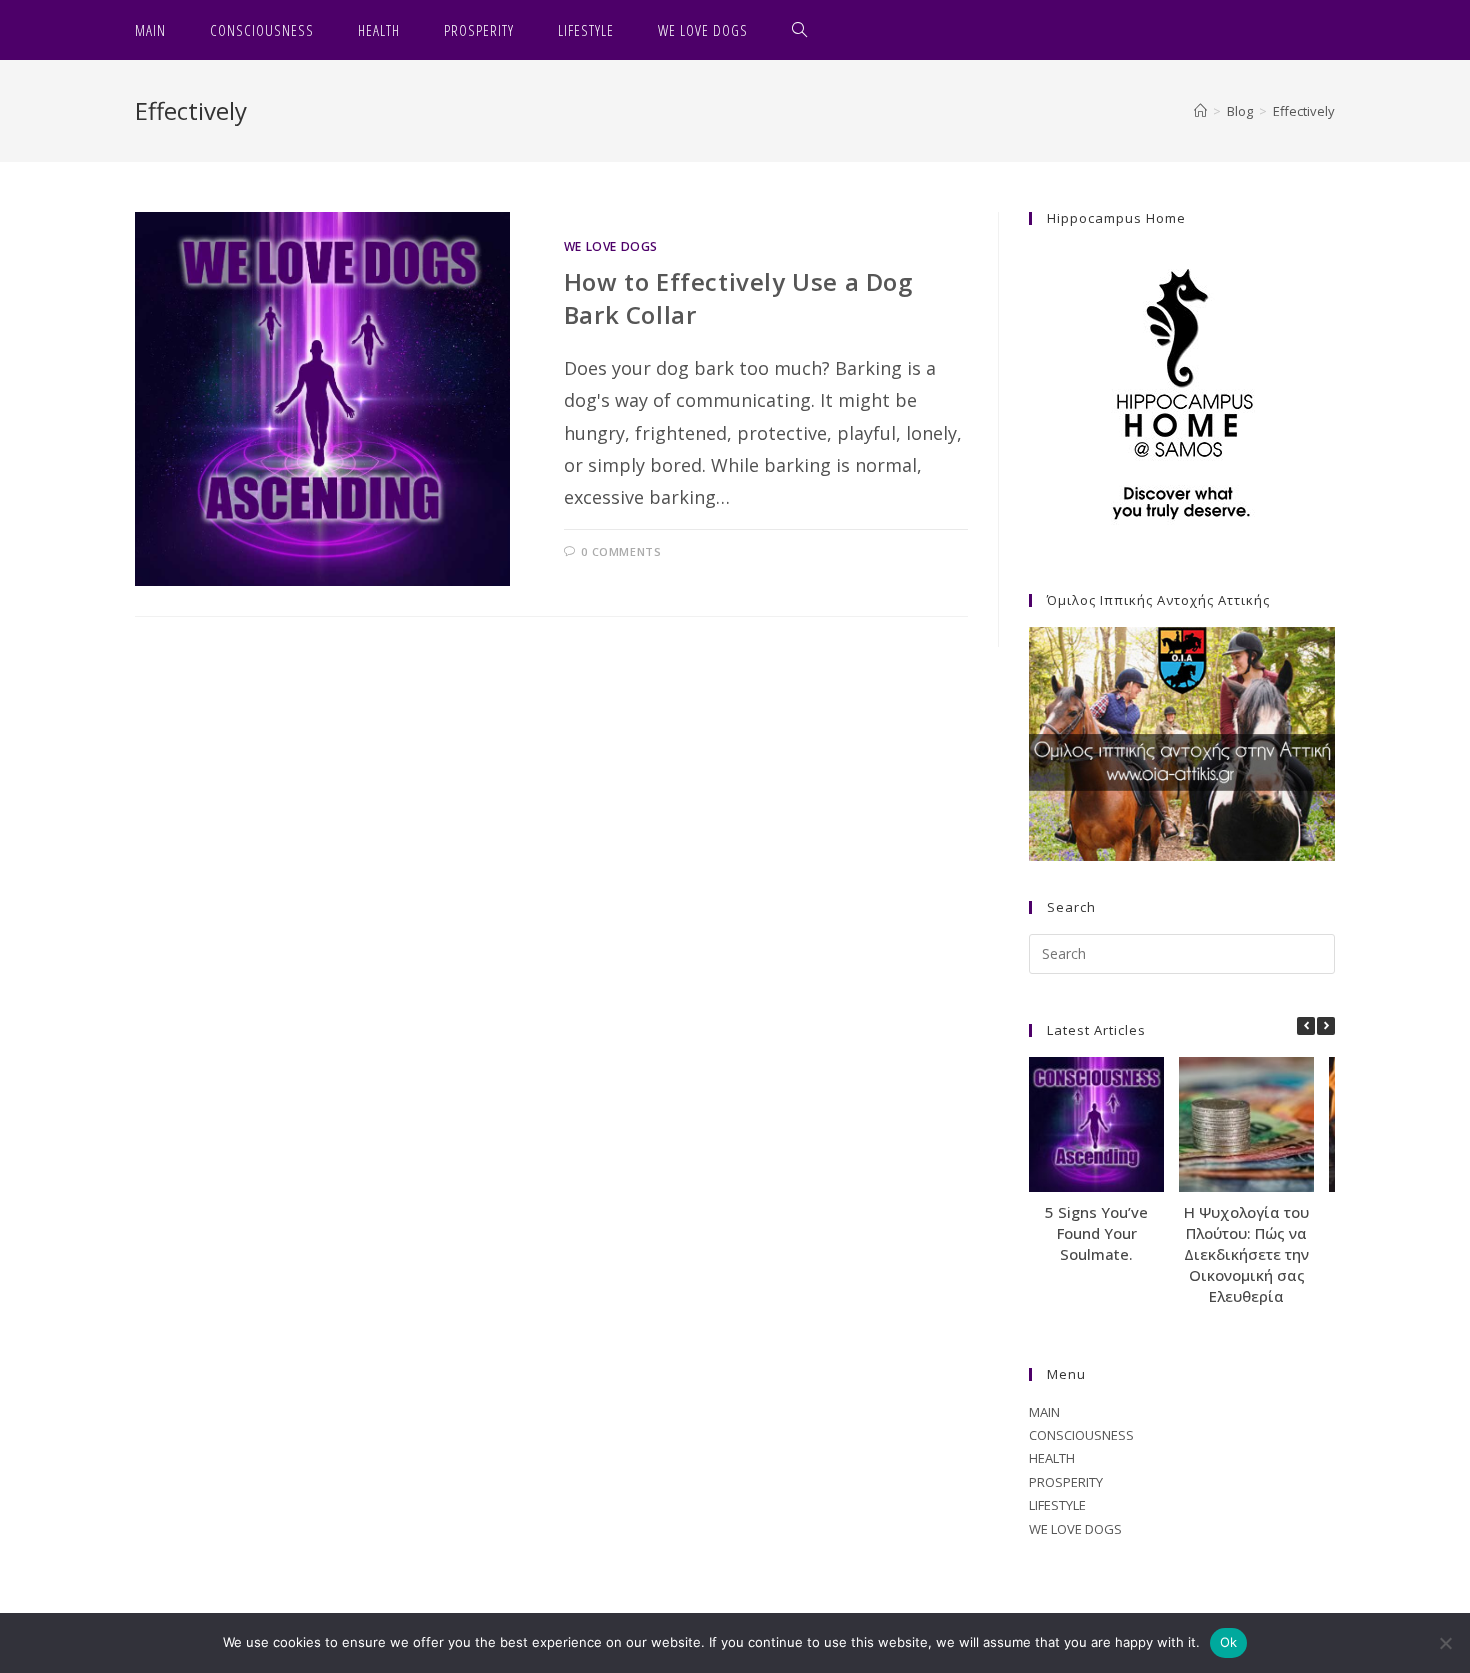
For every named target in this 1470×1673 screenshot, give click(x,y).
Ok (1229, 1642)
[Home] (1200, 111)
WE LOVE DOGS (611, 246)
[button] (1326, 1026)
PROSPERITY (1066, 1482)
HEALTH (1052, 1458)
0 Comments (621, 551)
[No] (1445, 1643)
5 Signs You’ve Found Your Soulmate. (1096, 1233)
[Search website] (800, 30)
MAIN (1044, 1412)
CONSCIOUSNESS (1081, 1435)
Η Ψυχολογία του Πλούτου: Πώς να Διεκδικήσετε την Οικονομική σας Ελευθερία (1246, 1254)
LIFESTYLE (1057, 1505)
